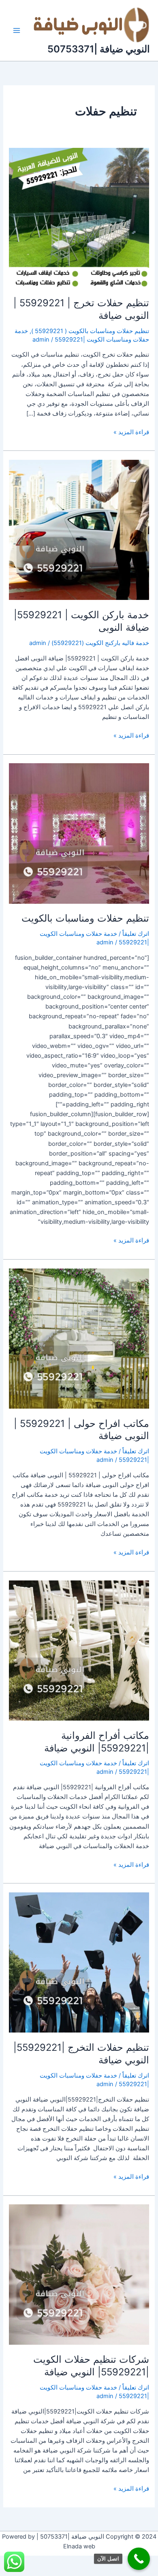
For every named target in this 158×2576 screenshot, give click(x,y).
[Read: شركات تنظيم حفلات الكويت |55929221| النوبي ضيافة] (79, 2274)
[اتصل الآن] (139, 2559)
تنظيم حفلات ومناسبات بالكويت (85, 918)
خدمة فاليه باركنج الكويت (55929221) (100, 643)
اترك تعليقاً (136, 934)
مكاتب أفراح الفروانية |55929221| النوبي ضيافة (97, 1742)
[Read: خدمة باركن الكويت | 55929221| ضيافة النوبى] (79, 530)
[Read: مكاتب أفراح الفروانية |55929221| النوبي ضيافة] (79, 1650)
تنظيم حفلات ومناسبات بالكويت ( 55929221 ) (90, 331)
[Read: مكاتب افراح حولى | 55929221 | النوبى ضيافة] (79, 1338)
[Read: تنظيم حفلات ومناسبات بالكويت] (79, 833)
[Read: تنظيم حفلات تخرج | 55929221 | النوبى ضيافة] (79, 218)
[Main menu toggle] (17, 30)
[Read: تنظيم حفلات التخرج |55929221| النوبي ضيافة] (79, 1962)
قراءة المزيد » (131, 432)
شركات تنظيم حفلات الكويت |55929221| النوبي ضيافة (91, 2366)
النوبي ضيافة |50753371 (99, 49)
